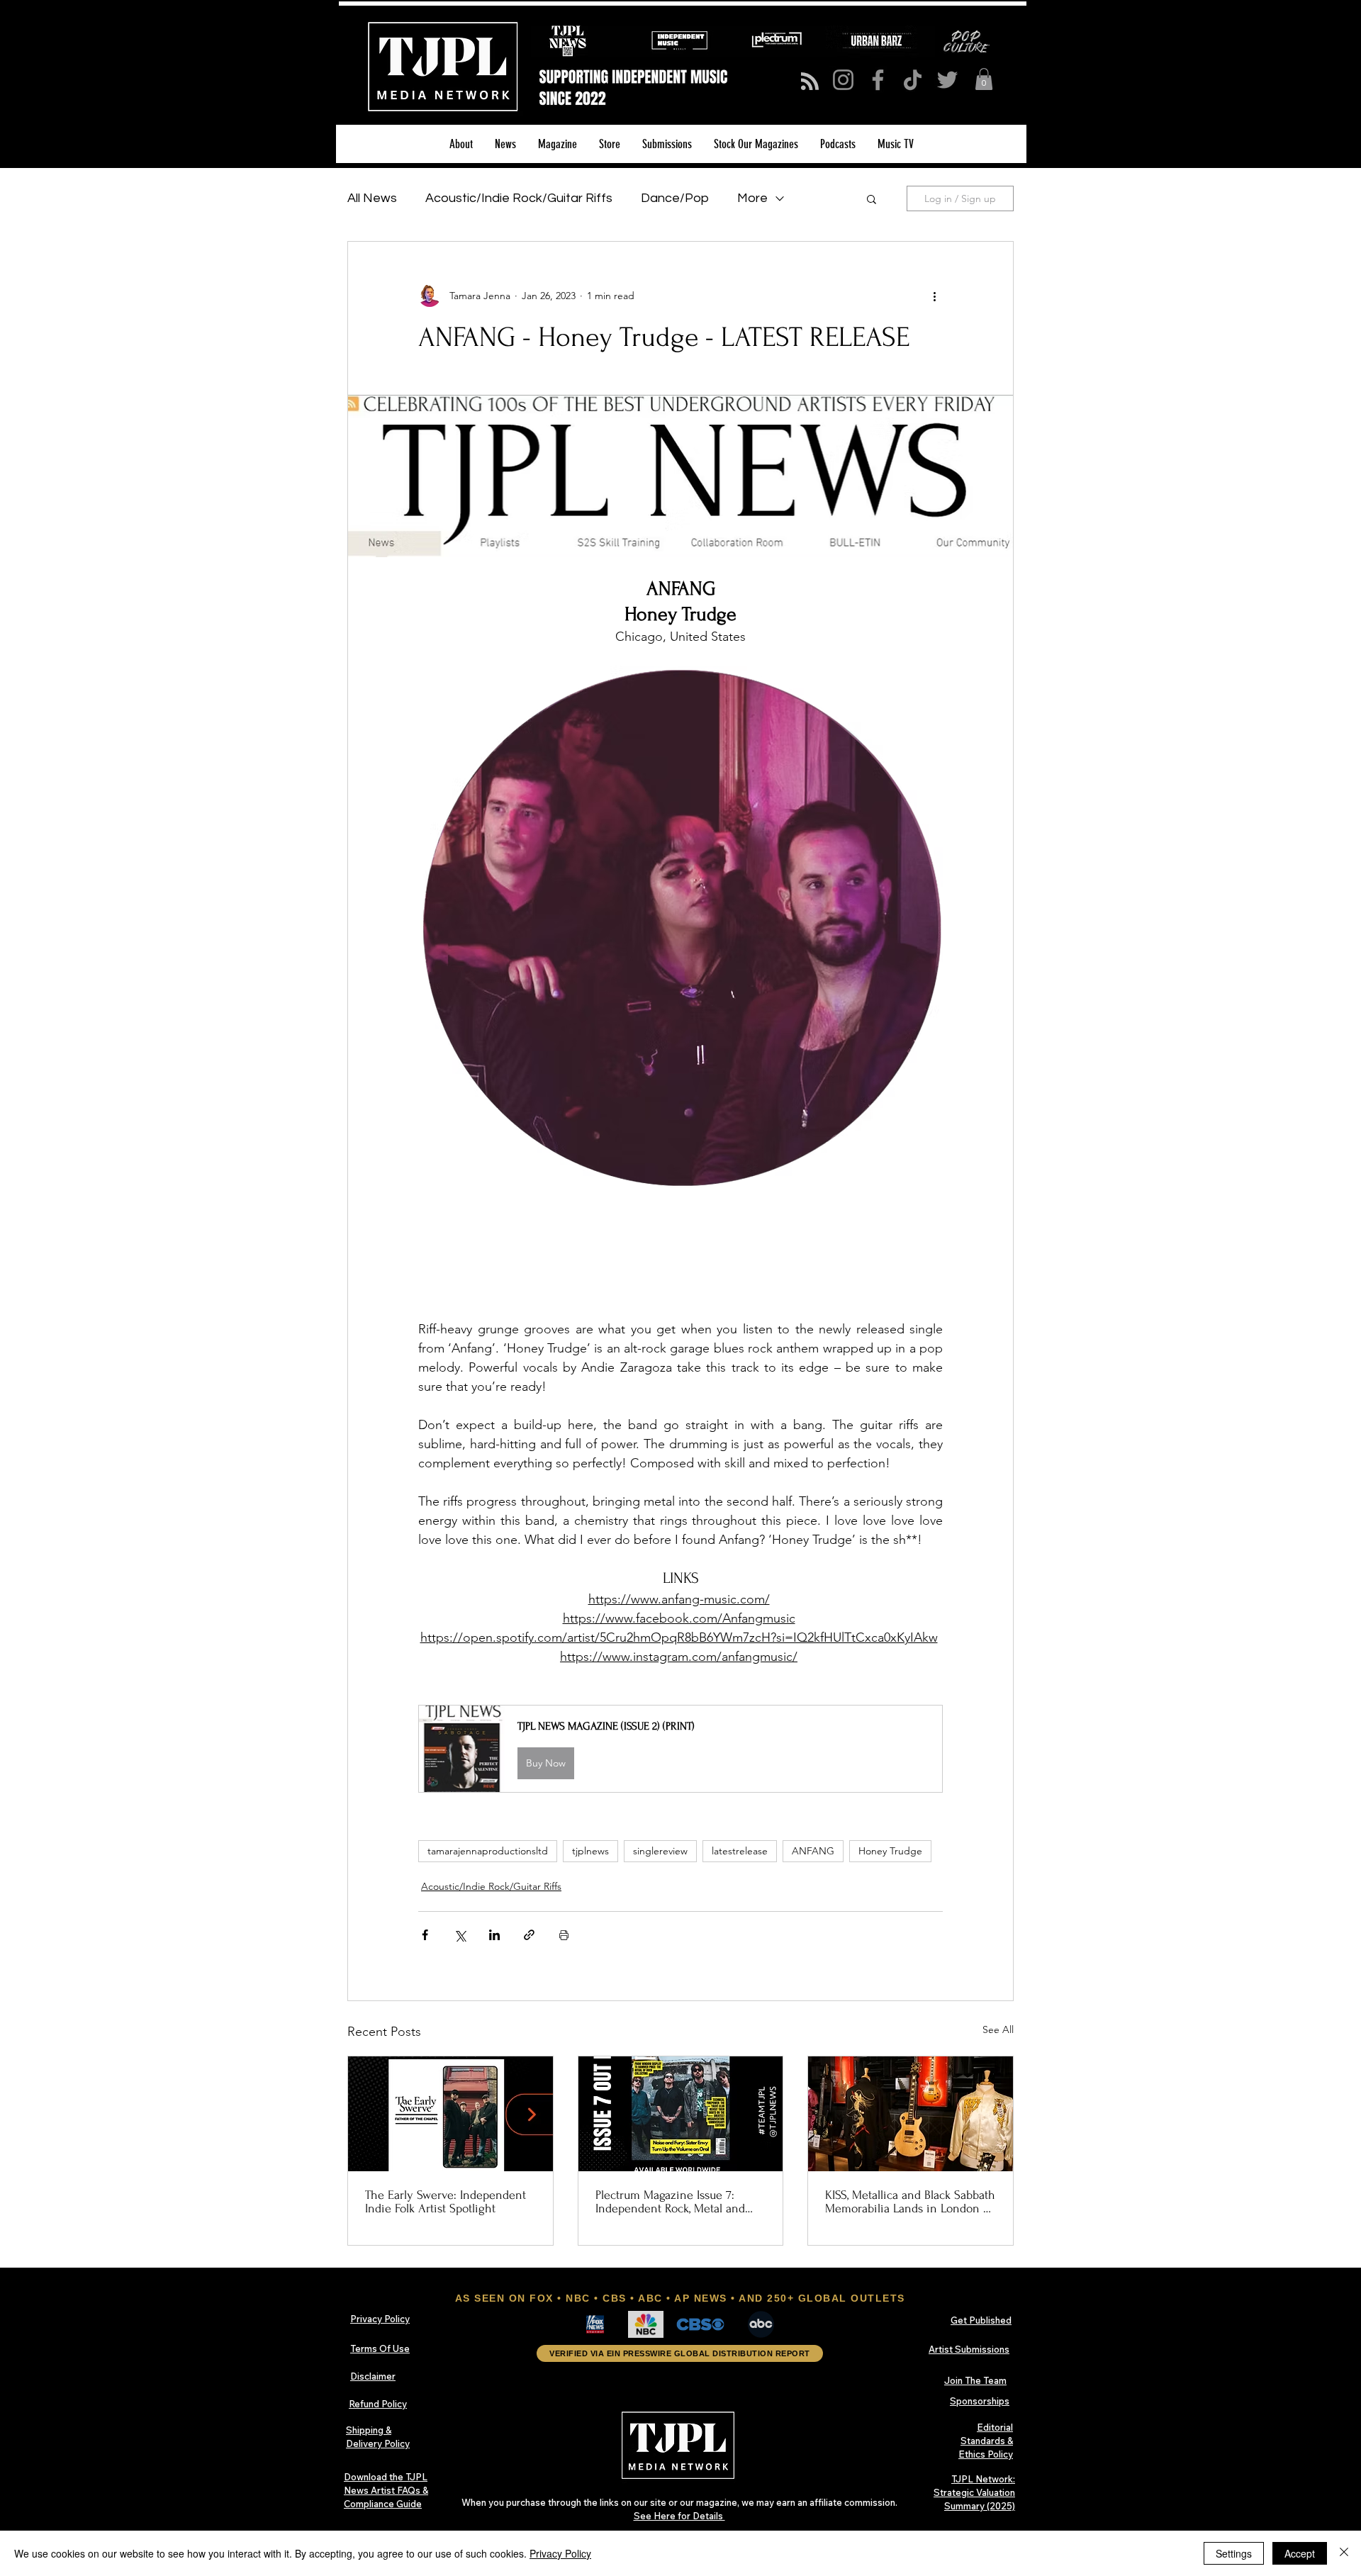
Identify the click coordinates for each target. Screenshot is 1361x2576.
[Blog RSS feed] (810, 82)
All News (372, 198)
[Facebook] (878, 80)
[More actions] (934, 296)
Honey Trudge (890, 1851)
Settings (1234, 2553)
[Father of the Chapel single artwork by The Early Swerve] (450, 2114)
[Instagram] (843, 80)
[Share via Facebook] (425, 1935)
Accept (1300, 2553)
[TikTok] (913, 80)
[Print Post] (564, 1935)
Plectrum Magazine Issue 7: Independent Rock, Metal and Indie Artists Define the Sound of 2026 (674, 2202)
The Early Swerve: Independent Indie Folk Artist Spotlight (446, 2202)
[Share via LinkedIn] (494, 1935)
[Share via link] (529, 1935)
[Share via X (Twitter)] (460, 1935)
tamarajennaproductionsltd (488, 1851)
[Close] (1344, 2553)
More (752, 198)
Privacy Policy (560, 2553)
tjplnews (590, 1851)
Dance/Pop (675, 198)
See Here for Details (679, 2516)
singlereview (660, 1851)
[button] (984, 79)
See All (998, 2029)
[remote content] (680, 1265)
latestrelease (740, 1851)
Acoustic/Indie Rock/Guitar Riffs (519, 198)
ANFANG (813, 1851)
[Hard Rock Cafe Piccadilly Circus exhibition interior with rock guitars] (911, 2114)
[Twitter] (947, 80)
